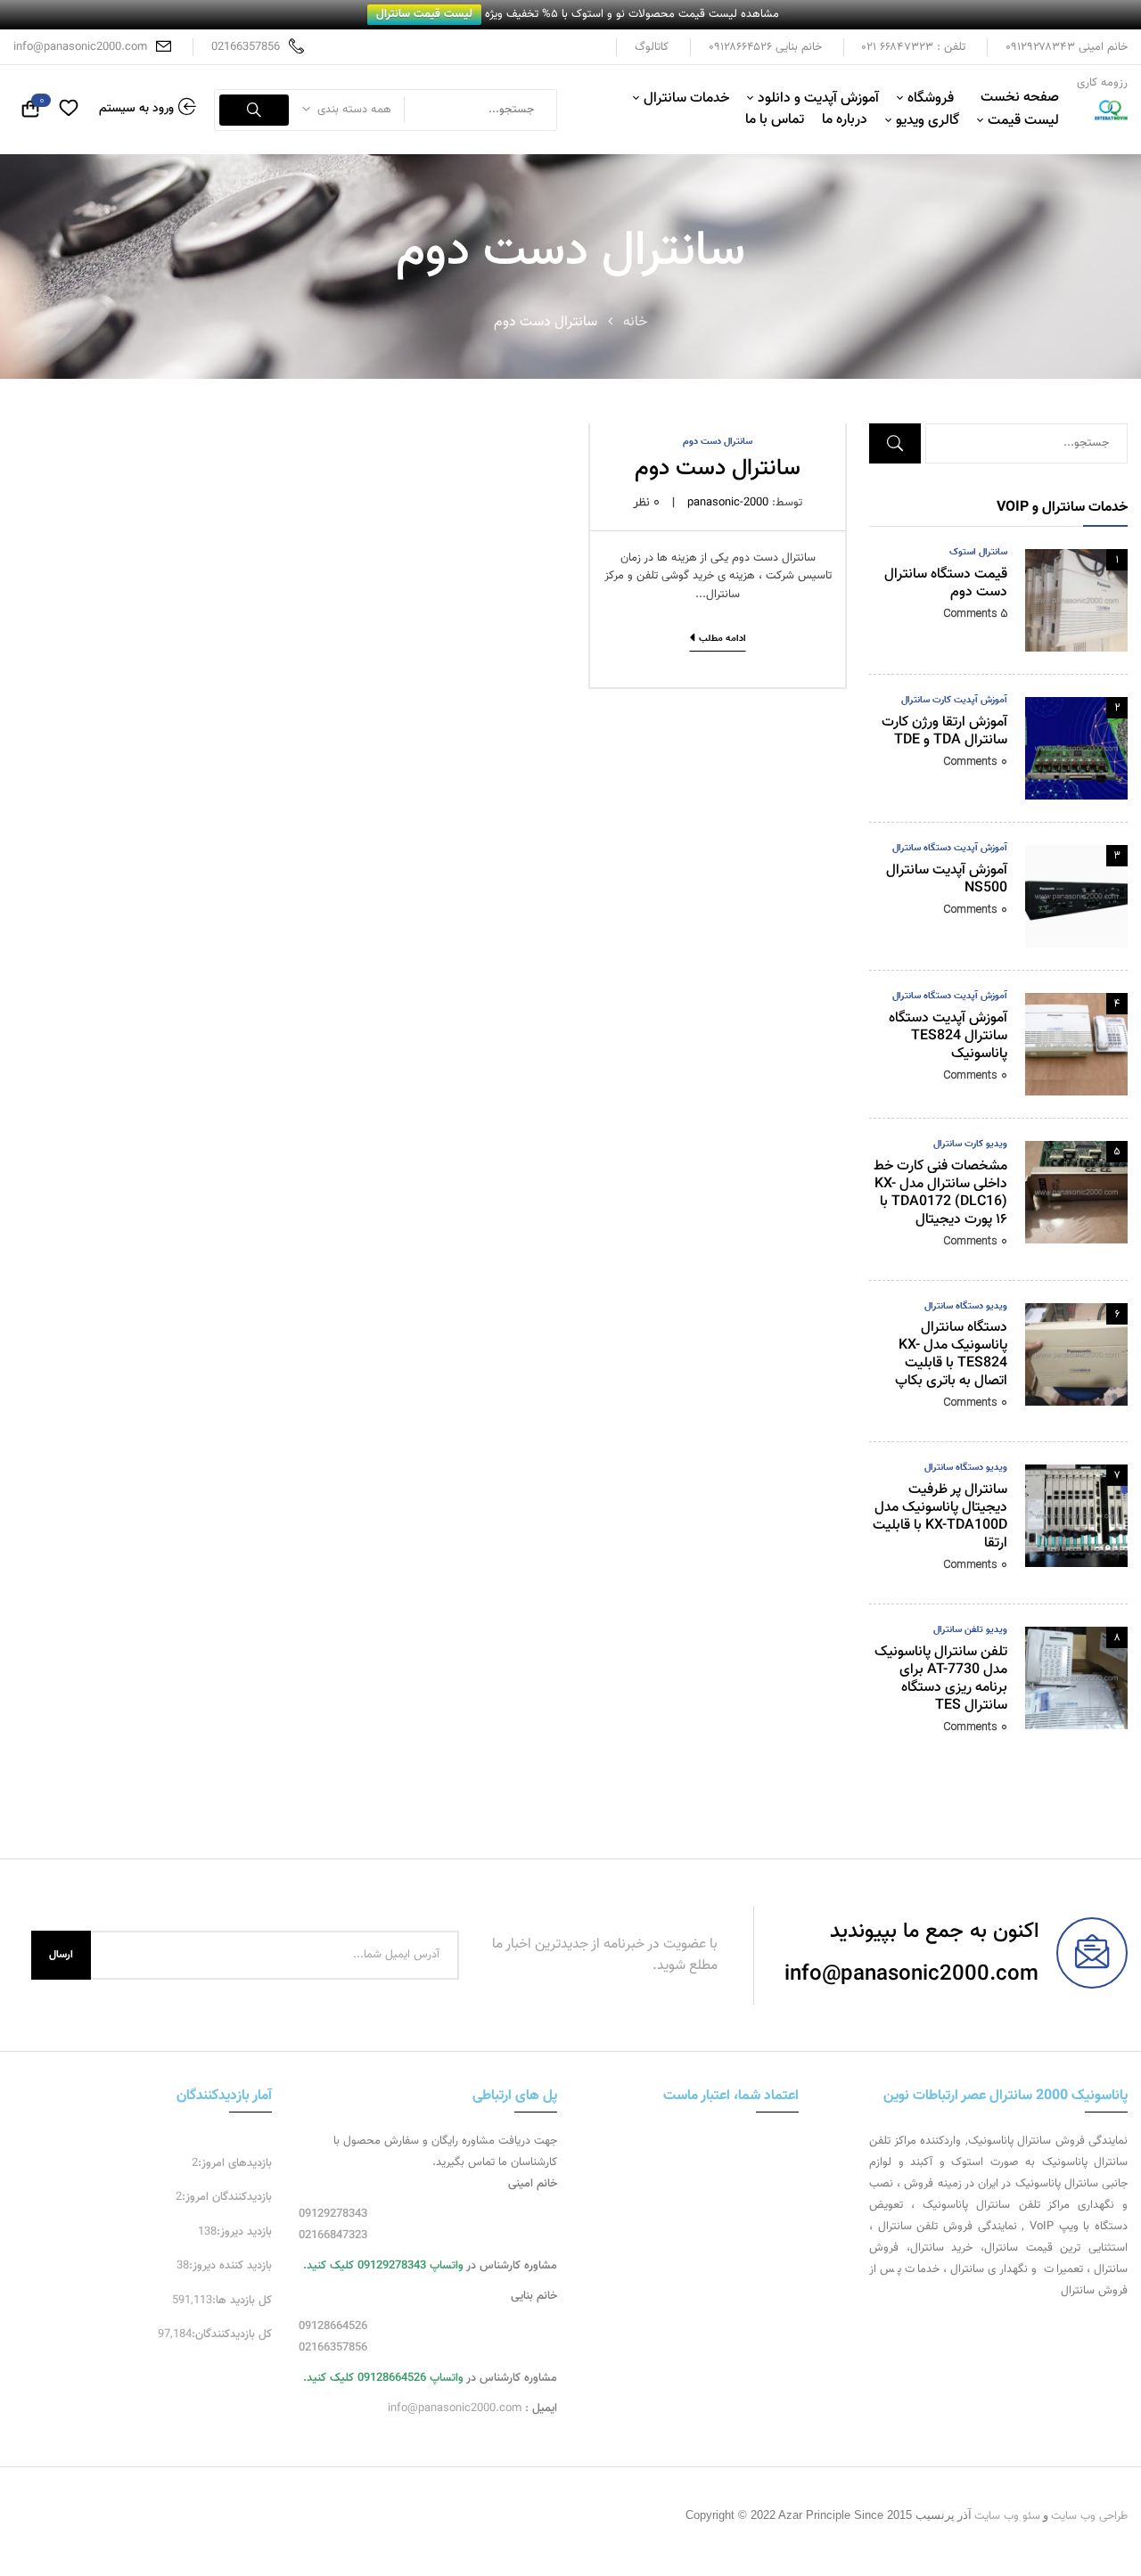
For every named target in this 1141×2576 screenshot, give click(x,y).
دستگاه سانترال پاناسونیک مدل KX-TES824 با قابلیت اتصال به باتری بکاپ (951, 1354)
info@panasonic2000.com (80, 47)
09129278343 (333, 2214)
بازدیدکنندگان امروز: (227, 2197)
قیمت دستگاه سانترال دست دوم (946, 583)
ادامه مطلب (722, 639)
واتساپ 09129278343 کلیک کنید (385, 2266)
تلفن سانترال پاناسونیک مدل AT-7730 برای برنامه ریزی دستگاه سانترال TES (941, 1679)
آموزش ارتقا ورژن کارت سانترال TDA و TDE (944, 731)
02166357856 (246, 47)
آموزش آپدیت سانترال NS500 (947, 879)
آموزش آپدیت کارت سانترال (954, 700)
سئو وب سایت (1007, 2516)
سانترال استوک (978, 552)
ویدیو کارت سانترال (970, 1144)
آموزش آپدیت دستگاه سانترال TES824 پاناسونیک (948, 1036)
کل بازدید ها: (242, 2301)
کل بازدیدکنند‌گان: (232, 2334)
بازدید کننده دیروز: (230, 2266)
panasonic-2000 (728, 503)
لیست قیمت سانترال (424, 14)
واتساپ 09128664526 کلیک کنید (385, 2378)
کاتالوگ (652, 47)
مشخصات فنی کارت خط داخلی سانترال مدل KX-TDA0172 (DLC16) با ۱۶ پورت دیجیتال (940, 1193)
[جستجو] (254, 110)
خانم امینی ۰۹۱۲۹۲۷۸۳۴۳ (1067, 47)
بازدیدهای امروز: (235, 2163)
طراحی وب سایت (1089, 2516)
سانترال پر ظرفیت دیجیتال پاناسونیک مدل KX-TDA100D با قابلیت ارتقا (940, 1517)
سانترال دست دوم (718, 442)
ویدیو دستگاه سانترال (966, 1306)
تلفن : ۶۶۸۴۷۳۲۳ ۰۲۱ (914, 47)
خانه (635, 322)
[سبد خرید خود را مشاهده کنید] (30, 111)
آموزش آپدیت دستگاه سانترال (950, 848)
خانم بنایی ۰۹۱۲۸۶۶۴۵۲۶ (765, 47)
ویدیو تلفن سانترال (970, 1630)
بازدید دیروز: (244, 2232)
